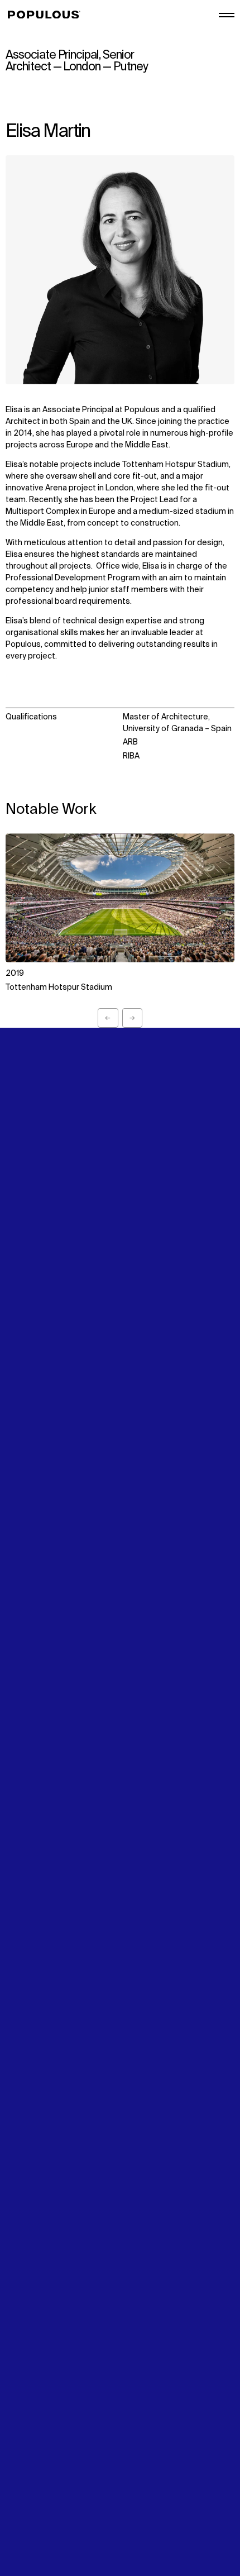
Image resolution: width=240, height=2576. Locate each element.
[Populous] (47, 15)
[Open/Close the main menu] (227, 15)
